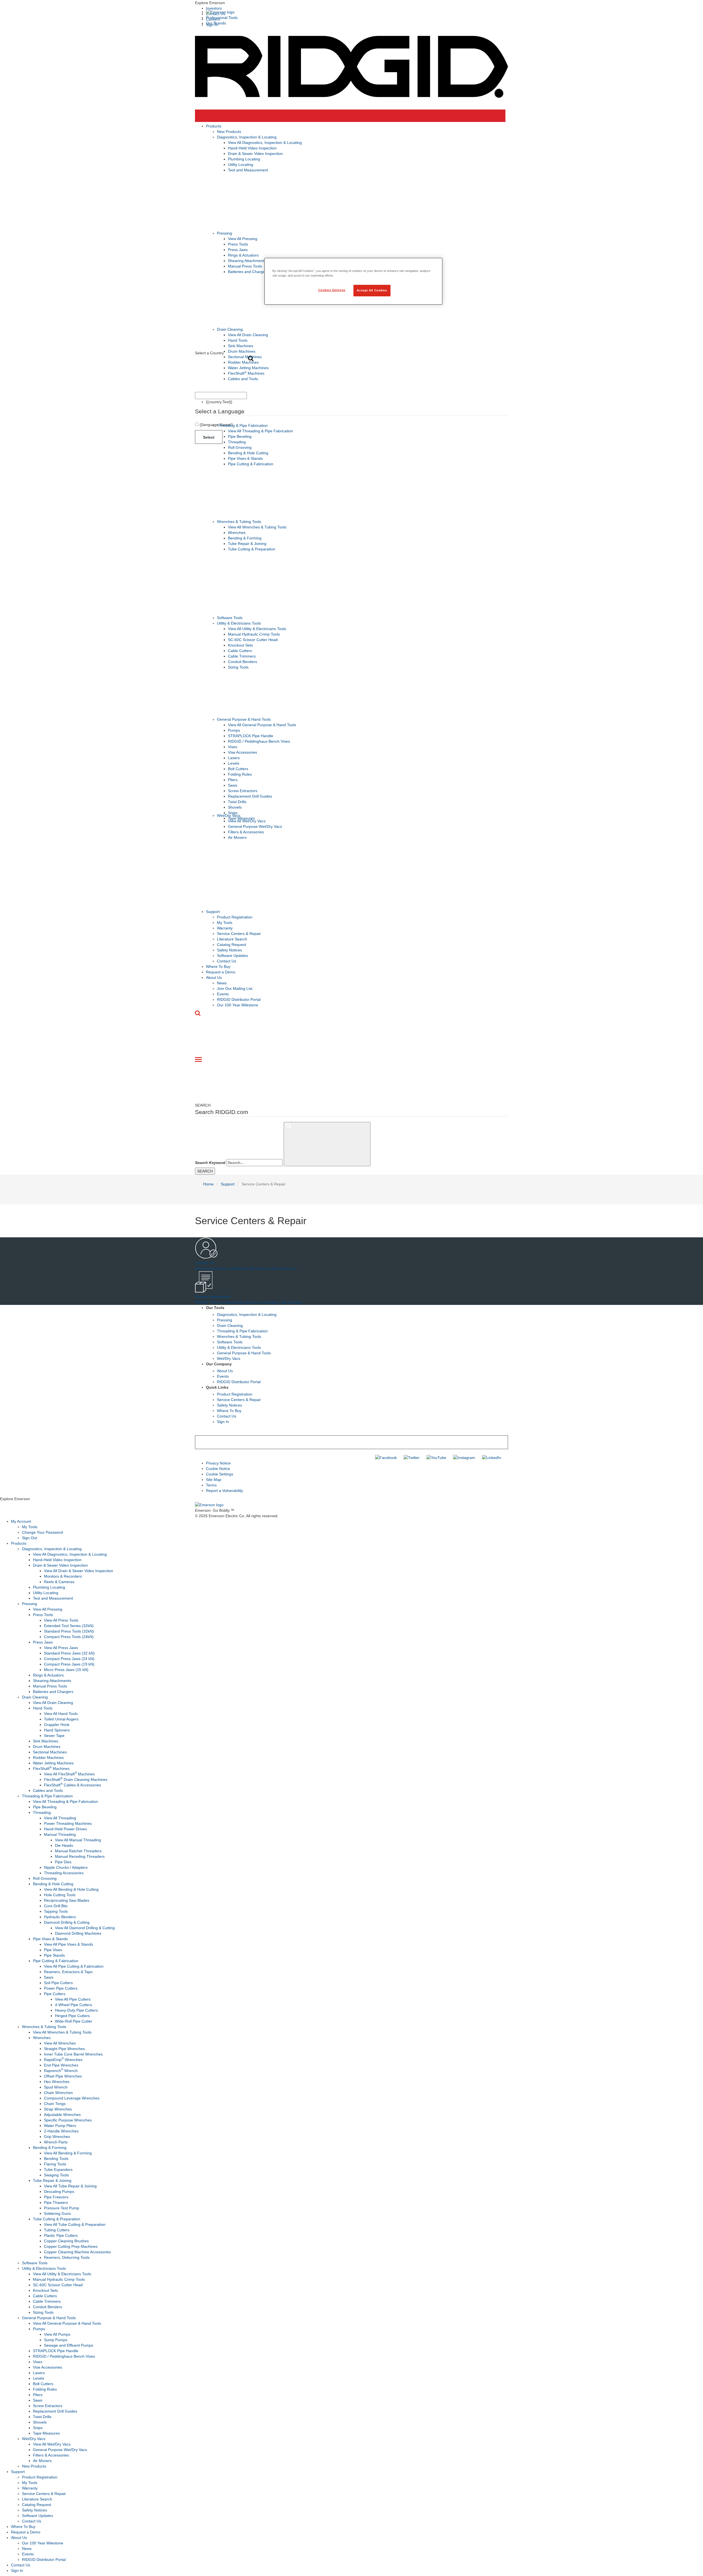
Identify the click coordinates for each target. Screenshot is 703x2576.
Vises (233, 747)
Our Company (219, 1364)
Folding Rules (240, 774)
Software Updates (232, 956)
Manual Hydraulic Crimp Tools (254, 634)
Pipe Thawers (56, 2202)
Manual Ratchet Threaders (78, 1851)
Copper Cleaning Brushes (66, 2241)
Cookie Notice (218, 1469)
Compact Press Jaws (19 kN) (69, 1664)
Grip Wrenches (57, 2137)
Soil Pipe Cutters (58, 1983)
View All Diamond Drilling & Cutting (85, 1928)
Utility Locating (241, 165)
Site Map (214, 1480)
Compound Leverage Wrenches (72, 2098)
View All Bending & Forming (68, 2153)
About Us (214, 978)
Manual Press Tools (245, 266)
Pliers (233, 780)
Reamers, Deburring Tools (67, 2257)
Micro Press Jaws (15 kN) (66, 1670)
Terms (211, 1485)
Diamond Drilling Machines (78, 1933)
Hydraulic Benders (60, 1917)
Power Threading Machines (68, 1823)
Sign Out (30, 1538)
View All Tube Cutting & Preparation (75, 2224)
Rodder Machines (243, 362)
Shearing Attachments (247, 261)
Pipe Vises (53, 1950)
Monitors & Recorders (63, 1576)
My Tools (225, 923)
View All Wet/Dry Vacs (247, 821)
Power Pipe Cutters (61, 1988)
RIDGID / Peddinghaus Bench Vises (259, 741)
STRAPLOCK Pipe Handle (251, 736)
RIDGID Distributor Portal (239, 999)
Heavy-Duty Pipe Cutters (76, 2010)
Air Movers (237, 837)
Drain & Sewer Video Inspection (255, 154)
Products (214, 126)
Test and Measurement (248, 170)
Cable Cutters (240, 651)
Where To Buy (218, 967)
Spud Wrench (56, 2087)
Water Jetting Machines (248, 368)
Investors (214, 8)
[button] (351, 3)
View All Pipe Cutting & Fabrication (74, 1966)
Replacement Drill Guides (250, 796)
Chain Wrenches (58, 2093)
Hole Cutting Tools (60, 1895)
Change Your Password (42, 1532)
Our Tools (215, 1308)
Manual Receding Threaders (80, 1856)
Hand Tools (238, 340)
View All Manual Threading (78, 1840)
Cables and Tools (243, 379)
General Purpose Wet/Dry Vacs (255, 826)
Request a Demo (221, 972)
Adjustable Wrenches (62, 2115)
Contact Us (227, 961)
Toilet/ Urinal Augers (61, 1719)
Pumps (234, 730)
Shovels (235, 807)
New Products (229, 132)
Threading (237, 442)
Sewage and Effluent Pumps (69, 2345)
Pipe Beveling (240, 436)
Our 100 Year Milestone (238, 1005)
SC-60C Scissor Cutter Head (253, 640)
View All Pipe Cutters (73, 1999)
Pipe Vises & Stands (245, 458)
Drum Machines (242, 351)
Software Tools (230, 618)
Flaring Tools (55, 2164)
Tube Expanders (58, 2170)
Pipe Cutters (55, 1994)
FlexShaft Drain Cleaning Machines (76, 1779)
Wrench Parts (56, 2142)
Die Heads (64, 1845)
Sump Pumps (56, 2340)
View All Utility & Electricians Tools (257, 629)
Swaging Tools (56, 2175)
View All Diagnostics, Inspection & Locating (265, 143)
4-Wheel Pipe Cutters (73, 2005)
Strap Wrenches (58, 2109)
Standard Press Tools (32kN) (69, 1631)
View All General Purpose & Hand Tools (262, 725)
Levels (234, 763)
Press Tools (238, 244)
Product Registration (235, 917)
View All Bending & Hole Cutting (71, 1889)
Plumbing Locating (244, 159)
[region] (353, 281)
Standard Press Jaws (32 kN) (69, 1653)
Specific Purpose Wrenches (68, 2120)
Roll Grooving (240, 447)
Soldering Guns (57, 2213)
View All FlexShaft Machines (69, 1774)
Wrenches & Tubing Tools (239, 522)
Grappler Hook (57, 1725)
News (222, 983)
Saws (233, 785)
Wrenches (237, 533)
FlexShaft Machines (246, 373)
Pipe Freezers (56, 2197)
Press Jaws (238, 250)
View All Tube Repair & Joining (70, 2186)
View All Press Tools (61, 1620)
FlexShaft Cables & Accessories (72, 1785)
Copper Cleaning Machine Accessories (77, 2252)
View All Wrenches (60, 2043)
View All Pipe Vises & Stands (69, 1944)
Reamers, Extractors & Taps (68, 1972)
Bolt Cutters (238, 769)
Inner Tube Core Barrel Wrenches (73, 2054)
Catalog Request (231, 945)
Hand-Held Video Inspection (252, 148)
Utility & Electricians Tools (239, 623)
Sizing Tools (238, 667)
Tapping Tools (56, 1911)
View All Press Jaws (61, 1648)
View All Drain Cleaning (248, 335)
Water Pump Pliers (60, 2126)
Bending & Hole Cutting (248, 453)
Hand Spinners (57, 1730)
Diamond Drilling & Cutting (67, 1922)
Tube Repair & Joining (247, 544)
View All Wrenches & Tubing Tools (257, 527)
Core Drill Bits (56, 1906)
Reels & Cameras (59, 1582)
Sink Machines (241, 346)
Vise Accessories (242, 752)
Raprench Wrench (61, 2071)
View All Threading (60, 1818)
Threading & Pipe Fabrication (242, 425)
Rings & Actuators (243, 255)
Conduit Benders (242, 662)
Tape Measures (46, 2433)
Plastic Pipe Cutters (61, 2235)
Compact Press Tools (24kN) (69, 1637)
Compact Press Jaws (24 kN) (69, 1659)
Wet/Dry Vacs (229, 815)
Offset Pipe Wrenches (63, 2076)
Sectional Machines (245, 357)
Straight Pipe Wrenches (64, 2049)
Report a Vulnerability (224, 1491)
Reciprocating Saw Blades (67, 1900)
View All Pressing (243, 239)
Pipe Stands (54, 1955)
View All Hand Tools (61, 1714)
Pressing (224, 233)
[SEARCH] (327, 1144)
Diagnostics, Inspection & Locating (247, 137)
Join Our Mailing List (235, 988)
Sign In (223, 1422)
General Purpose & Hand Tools (244, 719)
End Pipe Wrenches (61, 2065)
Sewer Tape (54, 1736)
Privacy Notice (218, 1463)
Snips (38, 2428)
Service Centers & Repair (239, 934)
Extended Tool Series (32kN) (69, 1626)
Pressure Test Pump (62, 2208)
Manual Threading (60, 1834)
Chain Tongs (55, 2104)
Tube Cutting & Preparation (252, 549)
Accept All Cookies (372, 290)
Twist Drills (237, 802)
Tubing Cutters (57, 2230)
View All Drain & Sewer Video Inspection (79, 1571)
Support (213, 912)
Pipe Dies (63, 1862)
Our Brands (216, 23)
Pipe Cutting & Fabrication (251, 464)
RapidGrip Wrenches (63, 2060)
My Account (21, 1521)
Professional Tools (222, 18)
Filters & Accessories (246, 832)
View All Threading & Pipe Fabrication (260, 431)
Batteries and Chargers (248, 272)
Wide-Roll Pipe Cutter (74, 2021)
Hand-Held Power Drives (65, 1829)
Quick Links (217, 1387)
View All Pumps (57, 2334)
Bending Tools (56, 2159)
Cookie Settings (220, 1474)
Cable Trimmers (242, 656)
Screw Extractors (243, 791)
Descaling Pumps (59, 2191)
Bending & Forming (245, 538)
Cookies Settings (332, 290)
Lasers (234, 758)
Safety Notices (229, 950)
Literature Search (232, 939)
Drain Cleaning (230, 329)
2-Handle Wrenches (61, 2131)
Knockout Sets (240, 645)
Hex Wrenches (57, 2082)
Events (223, 994)
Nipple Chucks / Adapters (66, 1867)
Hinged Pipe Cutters (72, 2016)
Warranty (225, 928)
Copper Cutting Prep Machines (71, 2246)
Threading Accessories (64, 1873)
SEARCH (205, 1171)
